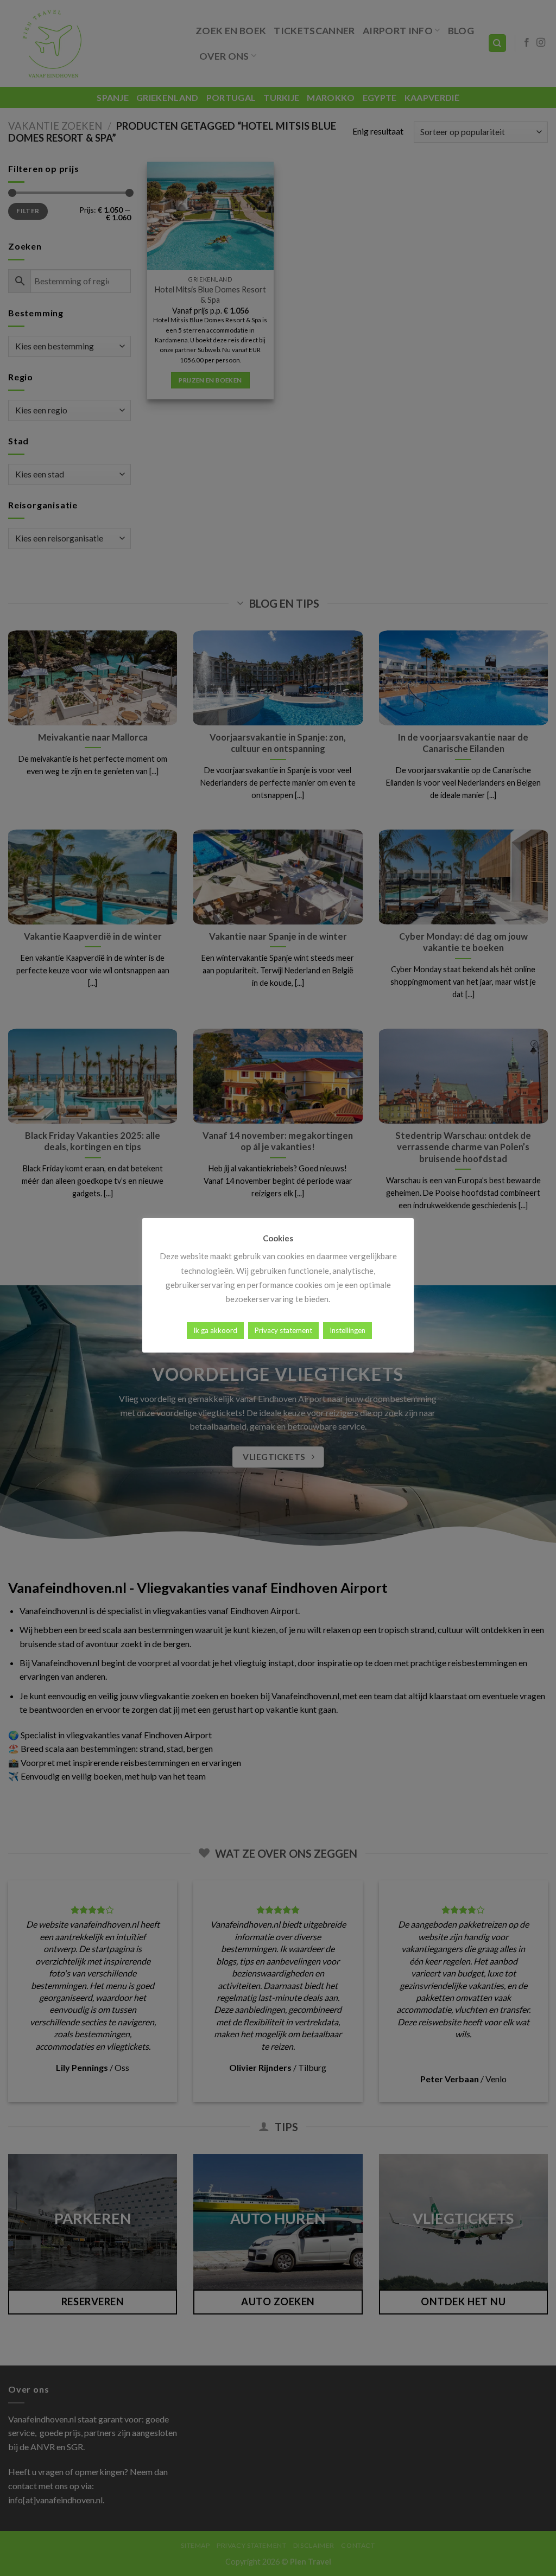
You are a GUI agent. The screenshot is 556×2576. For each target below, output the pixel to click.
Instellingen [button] (347, 1330)
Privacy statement (283, 1330)
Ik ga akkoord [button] (215, 1330)
